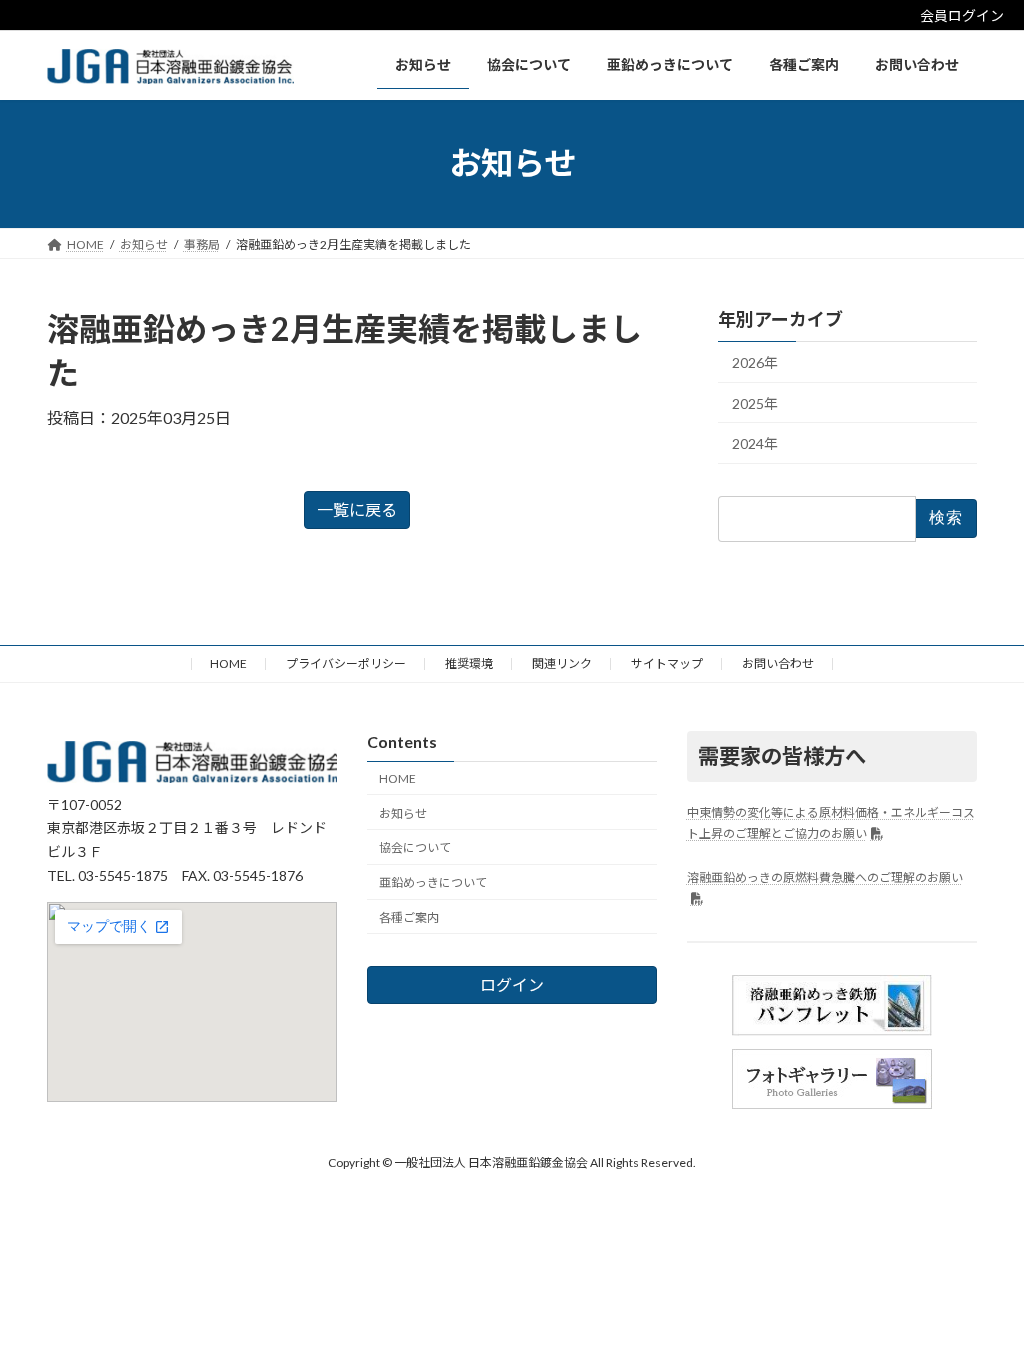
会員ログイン (962, 15)
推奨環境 (469, 663)
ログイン (512, 985)
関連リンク (562, 663)
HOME (228, 663)
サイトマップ (667, 663)
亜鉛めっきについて (433, 883)
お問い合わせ (778, 663)
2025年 (755, 402)
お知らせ (403, 813)
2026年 (755, 362)
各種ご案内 (409, 917)
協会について (415, 848)
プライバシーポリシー (346, 663)
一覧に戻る (357, 509)
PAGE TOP (980, 1306)
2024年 (755, 443)
